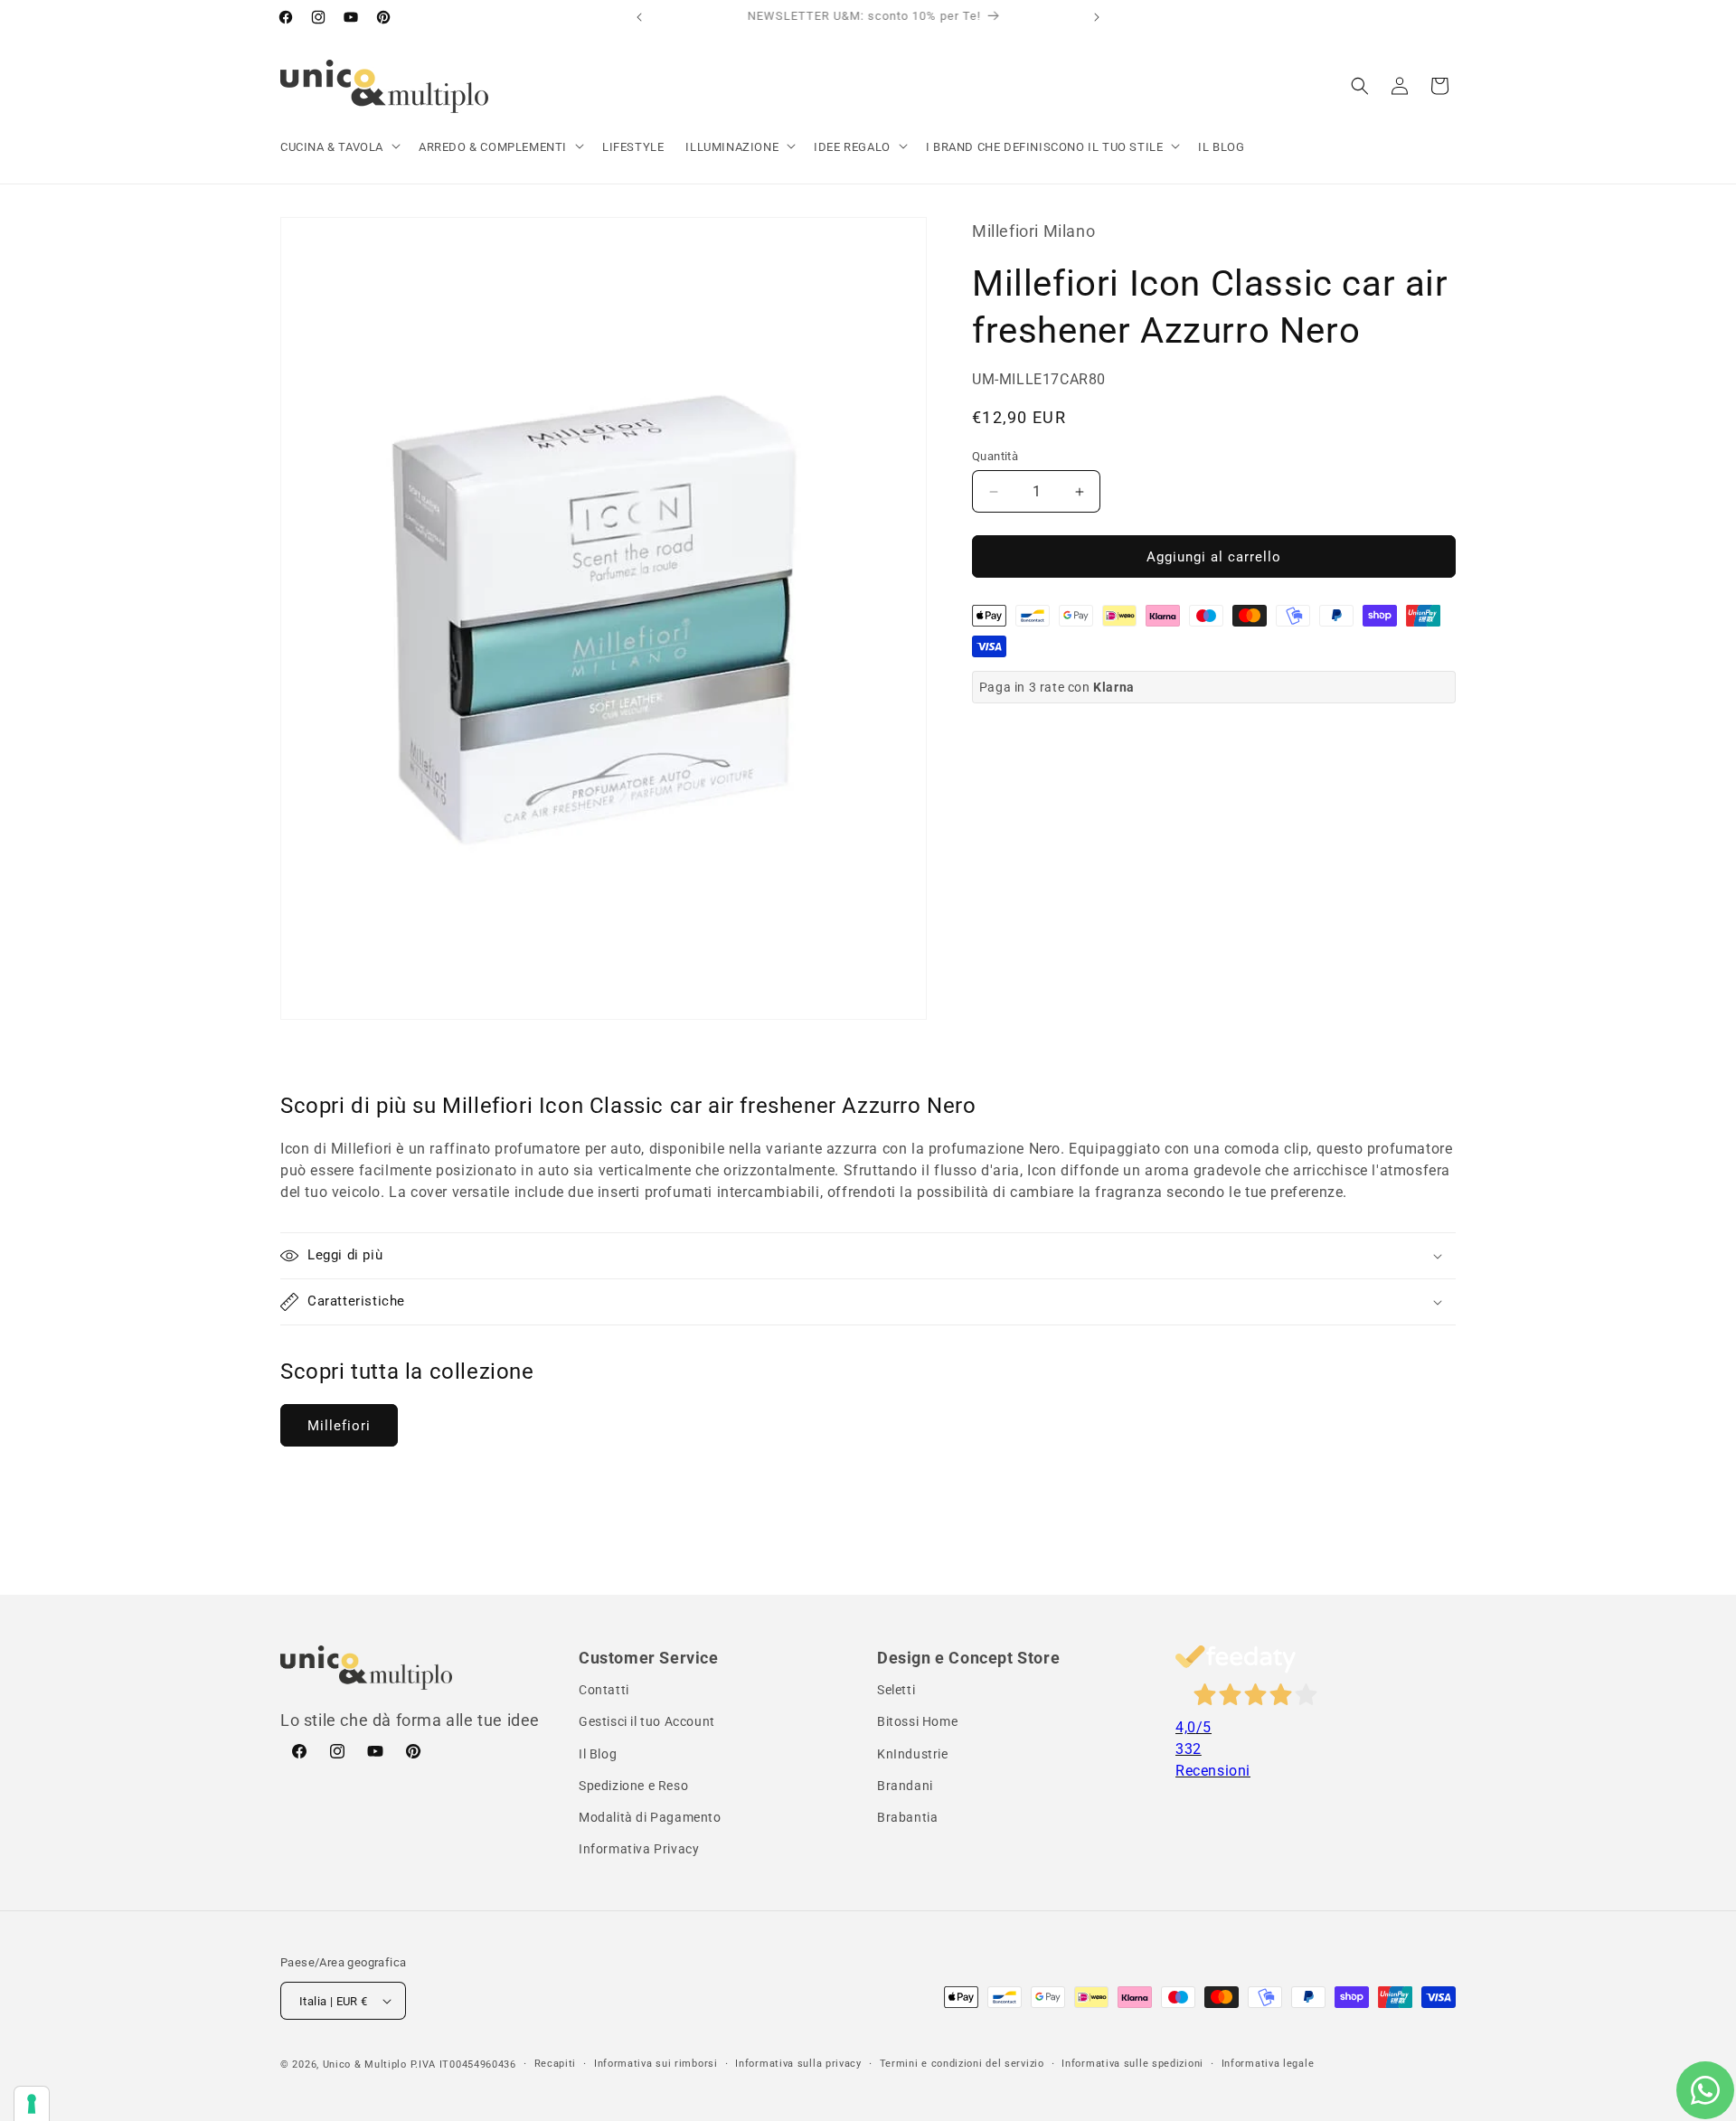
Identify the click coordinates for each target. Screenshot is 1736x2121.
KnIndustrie (913, 1754)
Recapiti (556, 2064)
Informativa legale (1268, 2064)
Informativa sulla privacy (798, 2064)
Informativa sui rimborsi (656, 2064)
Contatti (604, 1690)
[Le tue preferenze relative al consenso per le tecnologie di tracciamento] (32, 2104)
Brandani (905, 1786)
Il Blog (598, 1754)
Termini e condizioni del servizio (962, 2064)
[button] (339, 148)
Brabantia (907, 1817)
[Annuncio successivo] (1097, 17)
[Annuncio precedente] (639, 17)
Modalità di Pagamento (650, 1817)
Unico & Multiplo (365, 2064)
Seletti (896, 1690)
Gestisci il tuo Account (647, 1721)
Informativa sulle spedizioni (1132, 2064)
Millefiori (339, 1426)
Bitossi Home (917, 1721)
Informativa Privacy (639, 1849)
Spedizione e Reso (633, 1786)
